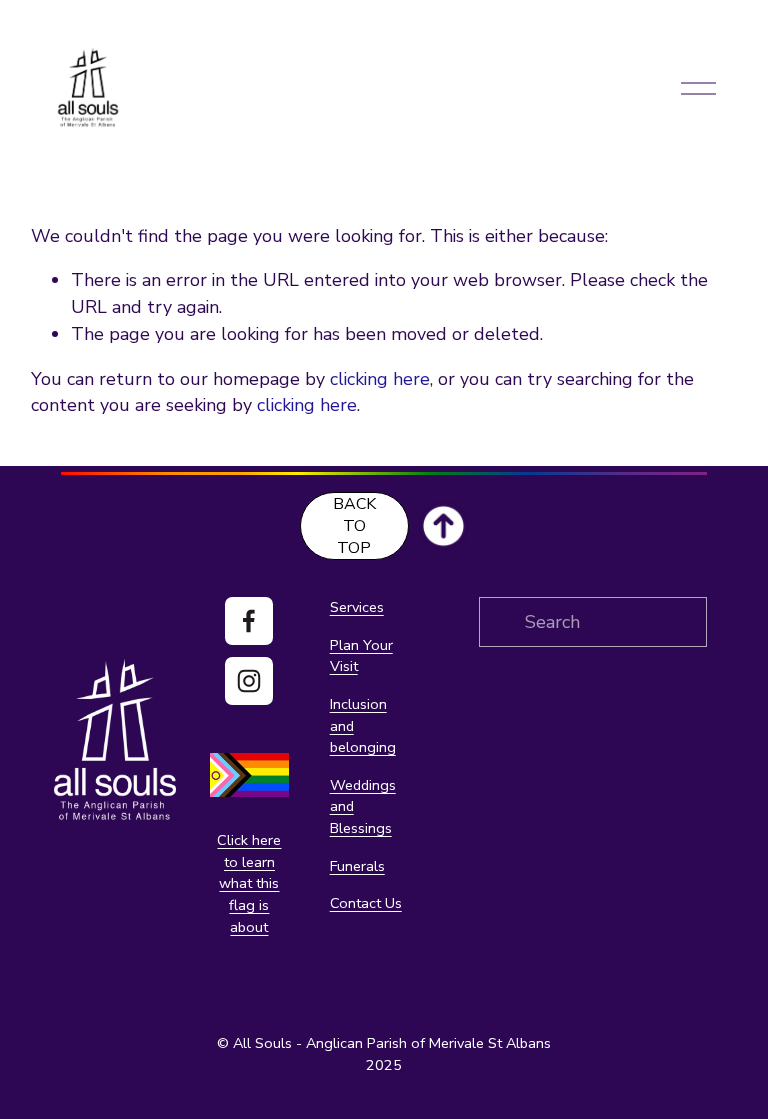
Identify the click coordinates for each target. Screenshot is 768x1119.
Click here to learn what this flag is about (249, 883)
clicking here (380, 379)
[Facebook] (249, 621)
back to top (354, 526)
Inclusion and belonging (363, 725)
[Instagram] (249, 681)
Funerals (357, 866)
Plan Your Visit (361, 656)
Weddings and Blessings (363, 806)
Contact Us (366, 903)
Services (357, 607)
